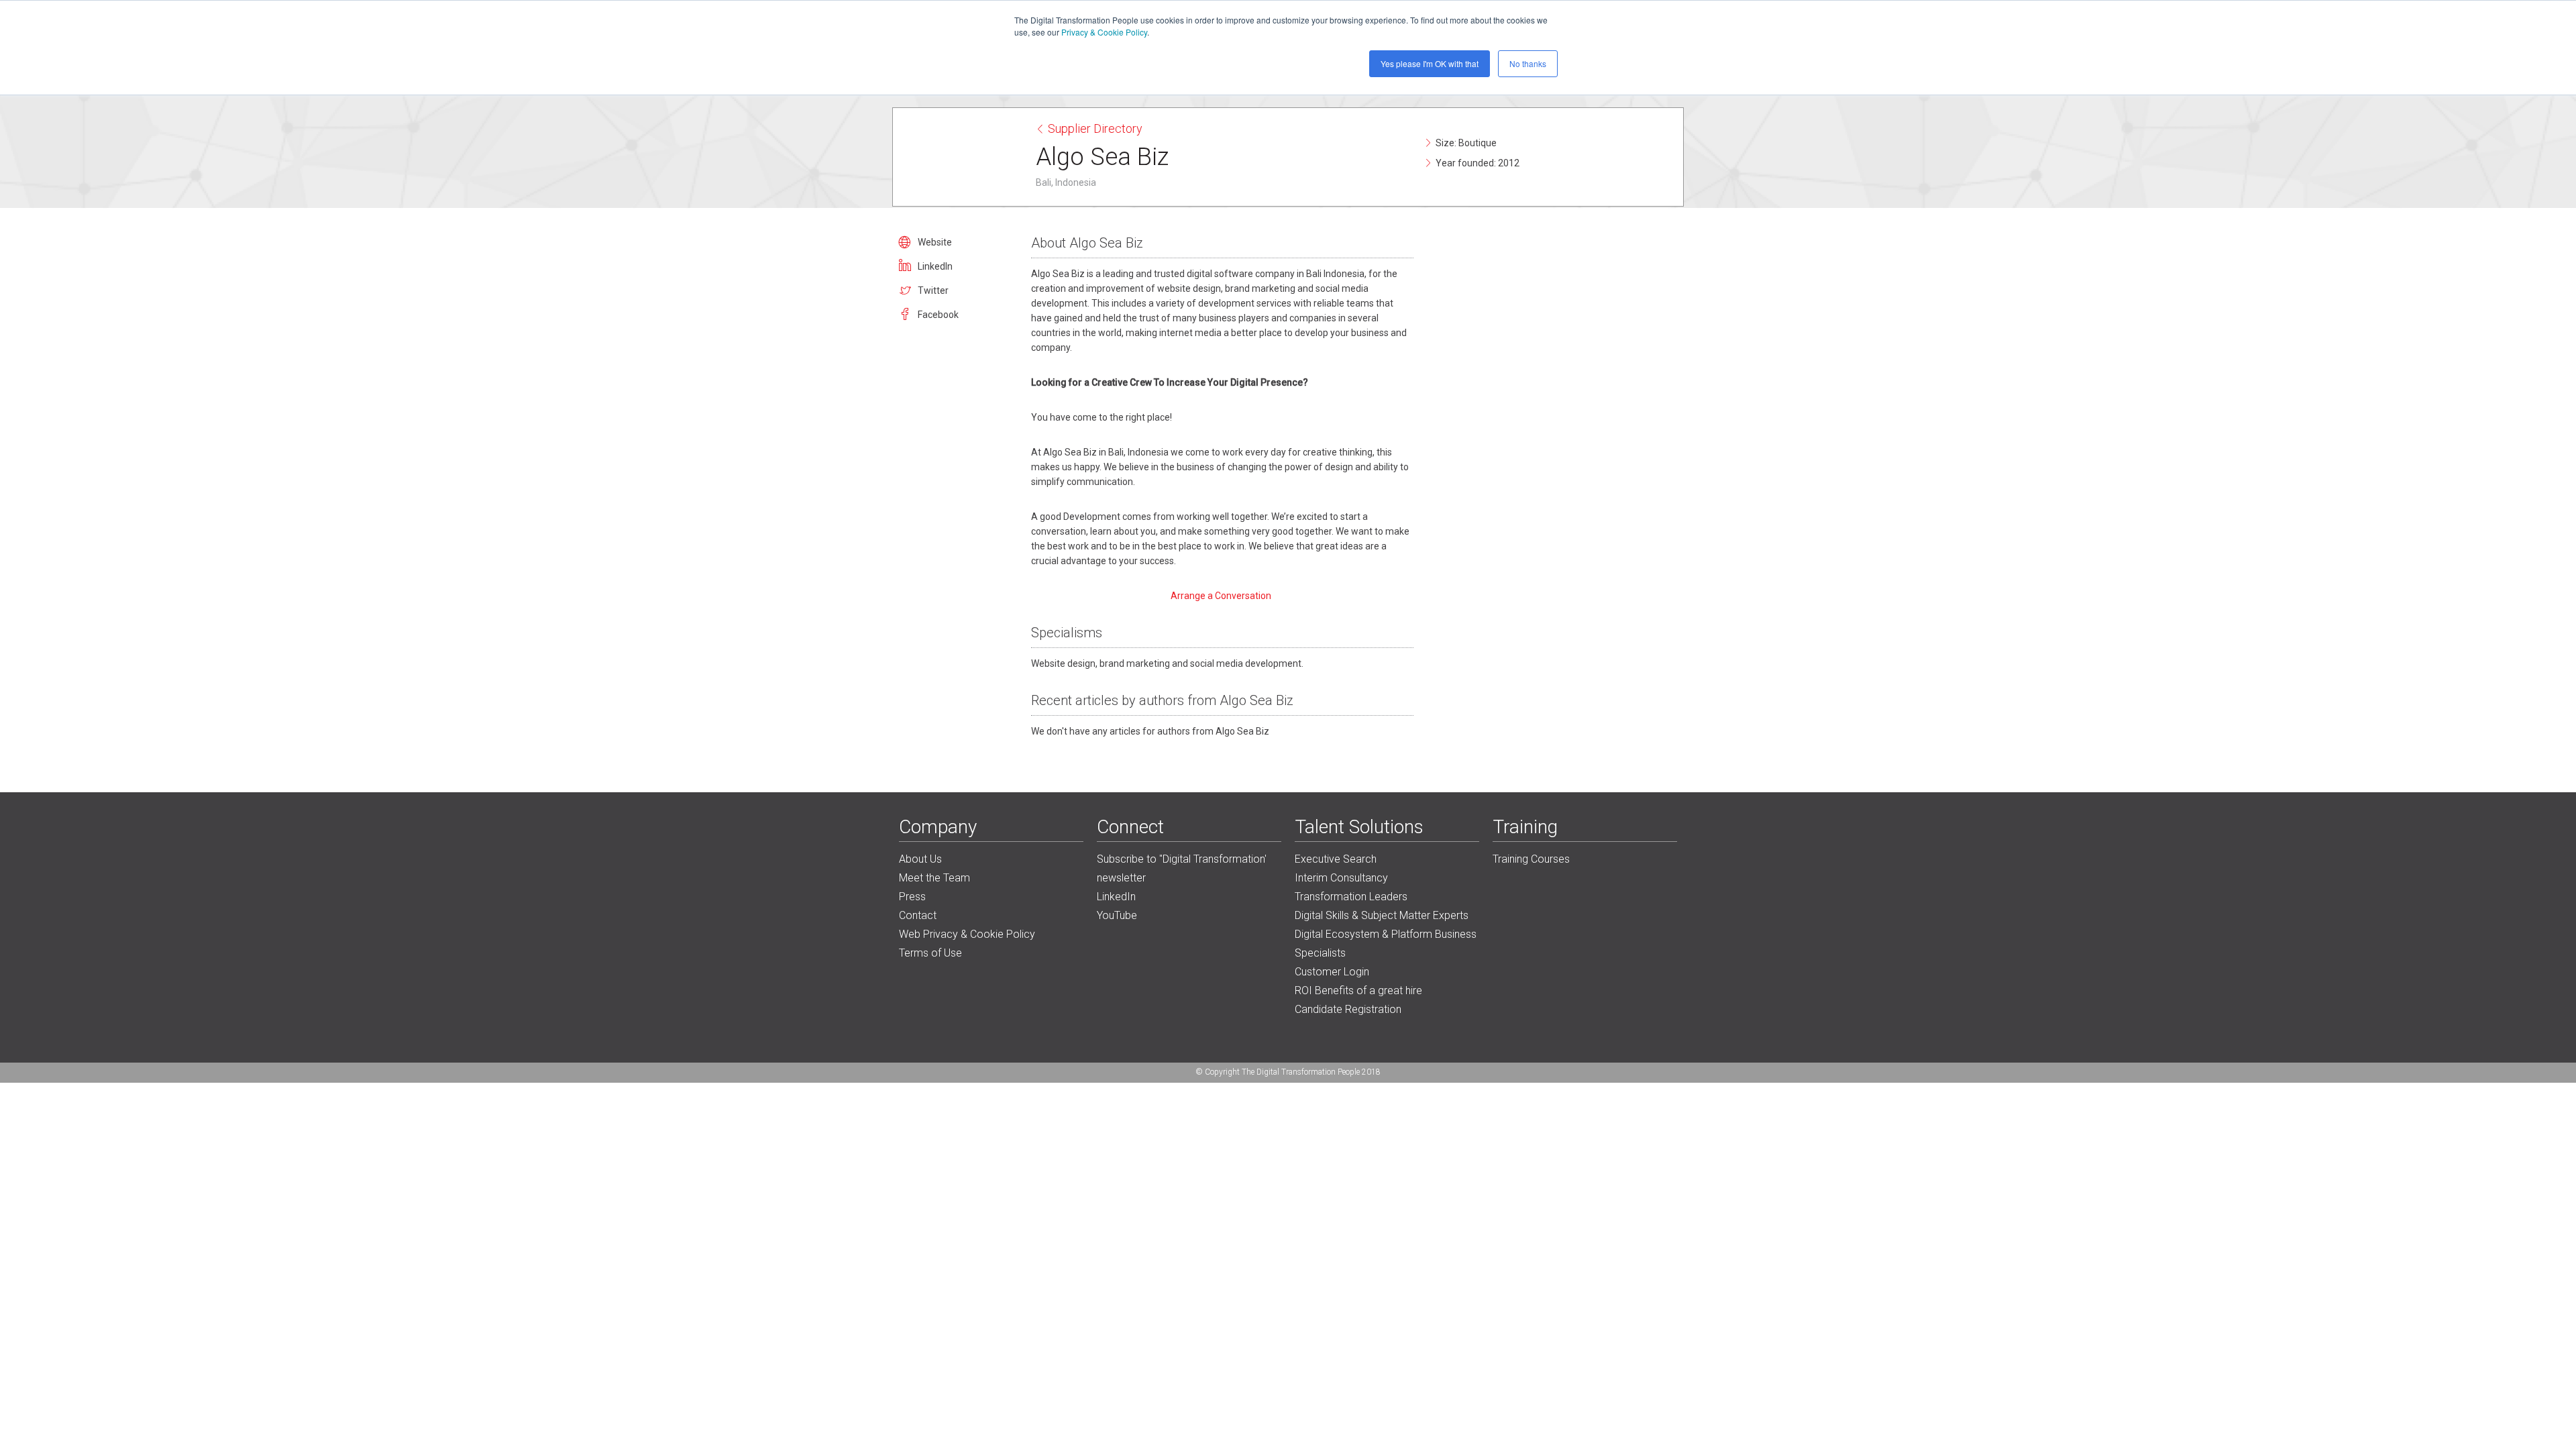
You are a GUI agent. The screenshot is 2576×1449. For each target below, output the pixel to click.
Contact (918, 915)
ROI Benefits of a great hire (1358, 990)
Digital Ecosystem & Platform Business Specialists (1386, 944)
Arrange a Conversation (1222, 596)
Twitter (933, 290)
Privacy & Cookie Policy (1104, 32)
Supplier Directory (1095, 128)
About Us (920, 859)
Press (912, 897)
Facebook (938, 315)
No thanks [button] (1528, 63)
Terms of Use (930, 953)
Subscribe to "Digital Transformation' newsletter (1182, 868)
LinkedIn (935, 266)
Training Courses (1531, 859)
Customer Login (1332, 972)
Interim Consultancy (1341, 878)
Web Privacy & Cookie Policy (967, 934)
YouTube (1117, 915)
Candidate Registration (1348, 1009)
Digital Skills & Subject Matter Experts (1382, 915)
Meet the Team (934, 878)
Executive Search (1336, 859)
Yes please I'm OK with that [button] (1430, 63)
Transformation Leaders (1351, 897)
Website (935, 242)
